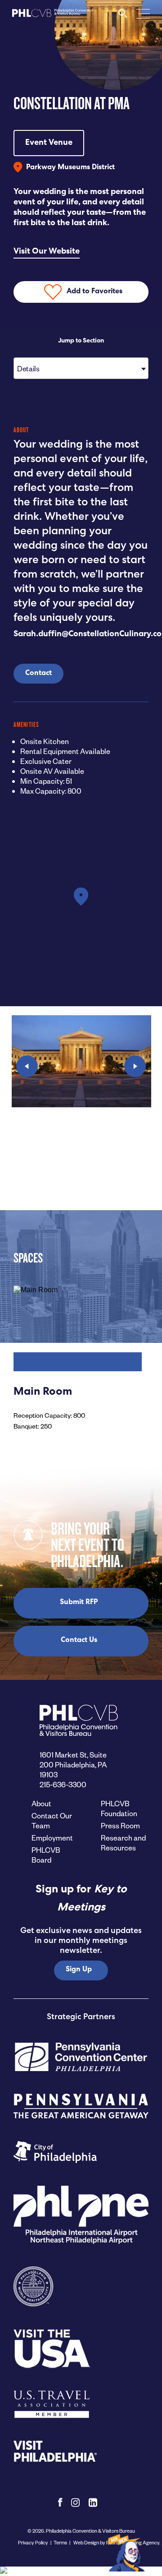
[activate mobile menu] (143, 13)
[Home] (53, 16)
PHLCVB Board (46, 1855)
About (41, 1803)
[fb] (60, 2502)
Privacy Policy (33, 2542)
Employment (52, 1838)
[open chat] (128, 2552)
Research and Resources (123, 1843)
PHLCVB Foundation (119, 1808)
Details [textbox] (28, 368)
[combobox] (81, 368)
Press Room (120, 1825)
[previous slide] (27, 1066)
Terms (60, 2542)
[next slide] (135, 1066)
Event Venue (49, 143)
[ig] (76, 2502)
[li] (93, 2502)
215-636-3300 (63, 1784)
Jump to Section (81, 341)
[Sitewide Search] (123, 16)
